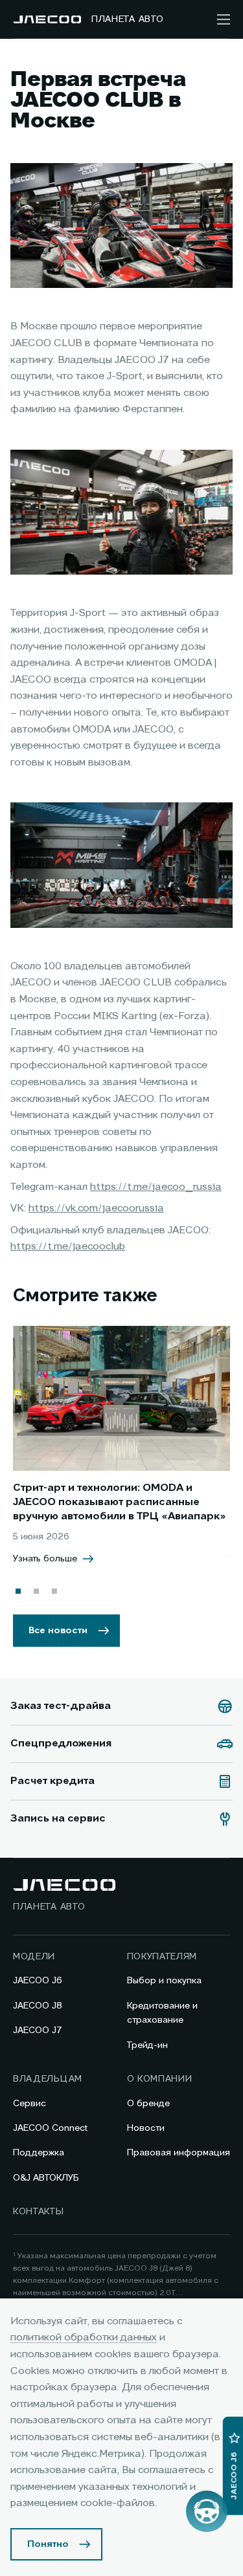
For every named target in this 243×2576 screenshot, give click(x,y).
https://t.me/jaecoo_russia (156, 1187)
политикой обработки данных (84, 2338)
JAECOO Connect (50, 2128)
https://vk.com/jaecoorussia (96, 1209)
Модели (34, 1957)
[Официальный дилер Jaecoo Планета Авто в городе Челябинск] (47, 19)
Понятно (48, 2544)
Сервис (29, 2104)
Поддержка (39, 2153)
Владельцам (48, 2079)
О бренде (148, 2104)
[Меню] (224, 19)
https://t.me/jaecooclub (68, 1247)
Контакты (39, 2212)
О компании (160, 2079)
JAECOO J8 (38, 2006)
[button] (18, 1591)
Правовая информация (179, 2153)
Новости (146, 2128)
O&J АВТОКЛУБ (46, 2178)
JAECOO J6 (38, 1981)
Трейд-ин (147, 2045)
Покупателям (162, 1957)
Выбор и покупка (164, 1981)
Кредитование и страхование (162, 2013)
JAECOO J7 (38, 2031)
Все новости (58, 1631)
